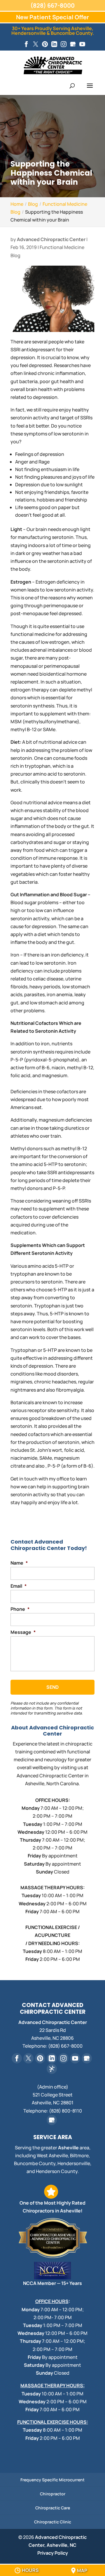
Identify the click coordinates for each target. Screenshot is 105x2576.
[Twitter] (36, 44)
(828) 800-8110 (65, 2111)
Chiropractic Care (53, 2508)
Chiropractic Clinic (53, 2522)
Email (19, 1586)
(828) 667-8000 (52, 5)
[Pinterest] (45, 44)
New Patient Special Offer (52, 17)
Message (23, 1632)
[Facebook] (26, 44)
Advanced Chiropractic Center (51, 239)
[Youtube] (82, 44)
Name (19, 1563)
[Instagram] (64, 44)
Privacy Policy (53, 2553)
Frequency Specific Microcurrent (52, 2480)
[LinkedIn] (54, 44)
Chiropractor (53, 2494)
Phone (20, 1609)
